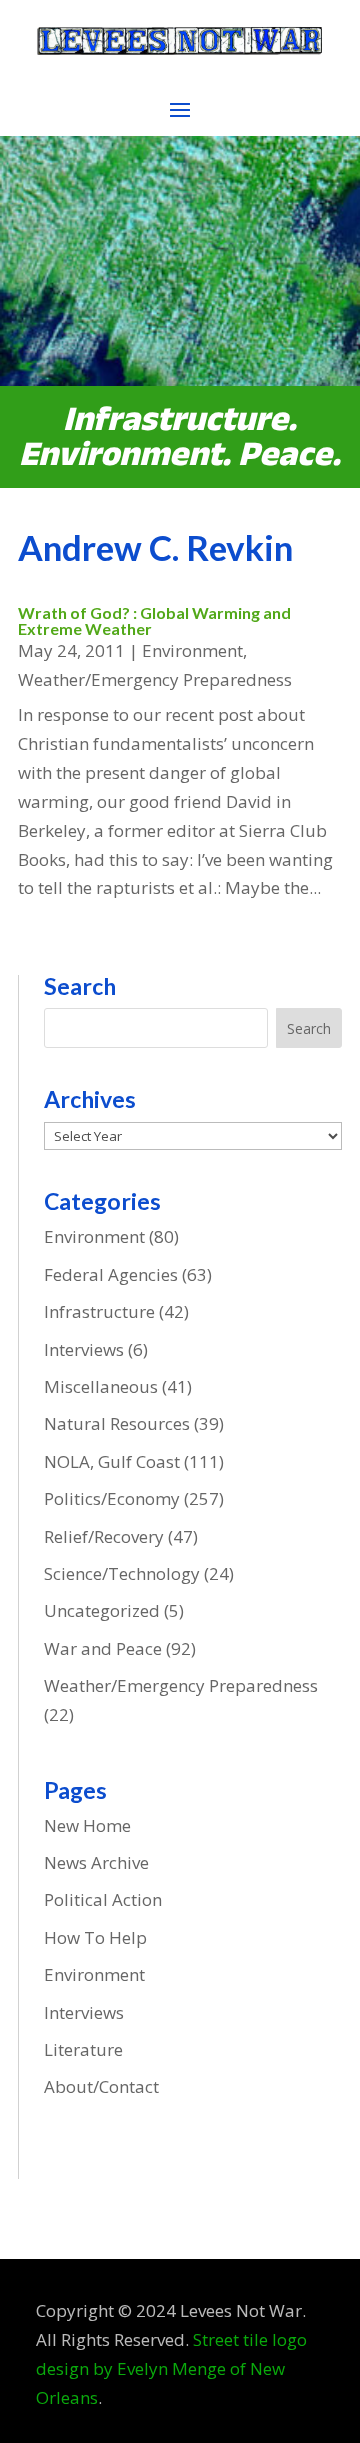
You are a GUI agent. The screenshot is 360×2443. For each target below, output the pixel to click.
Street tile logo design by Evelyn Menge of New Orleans (171, 2368)
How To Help (95, 1937)
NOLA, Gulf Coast (112, 1461)
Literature (83, 2049)
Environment (192, 650)
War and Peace (103, 1648)
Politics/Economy (112, 1498)
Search (309, 1028)
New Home (87, 1825)
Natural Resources (117, 1423)
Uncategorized (102, 1610)
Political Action (103, 1899)
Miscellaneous (101, 1386)
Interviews (84, 1349)
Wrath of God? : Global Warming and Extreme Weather (154, 620)
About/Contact (101, 2086)
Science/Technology (122, 1573)
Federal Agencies (111, 1274)
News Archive (96, 1862)
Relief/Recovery (104, 1536)
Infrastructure (99, 1311)
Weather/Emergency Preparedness (155, 679)
